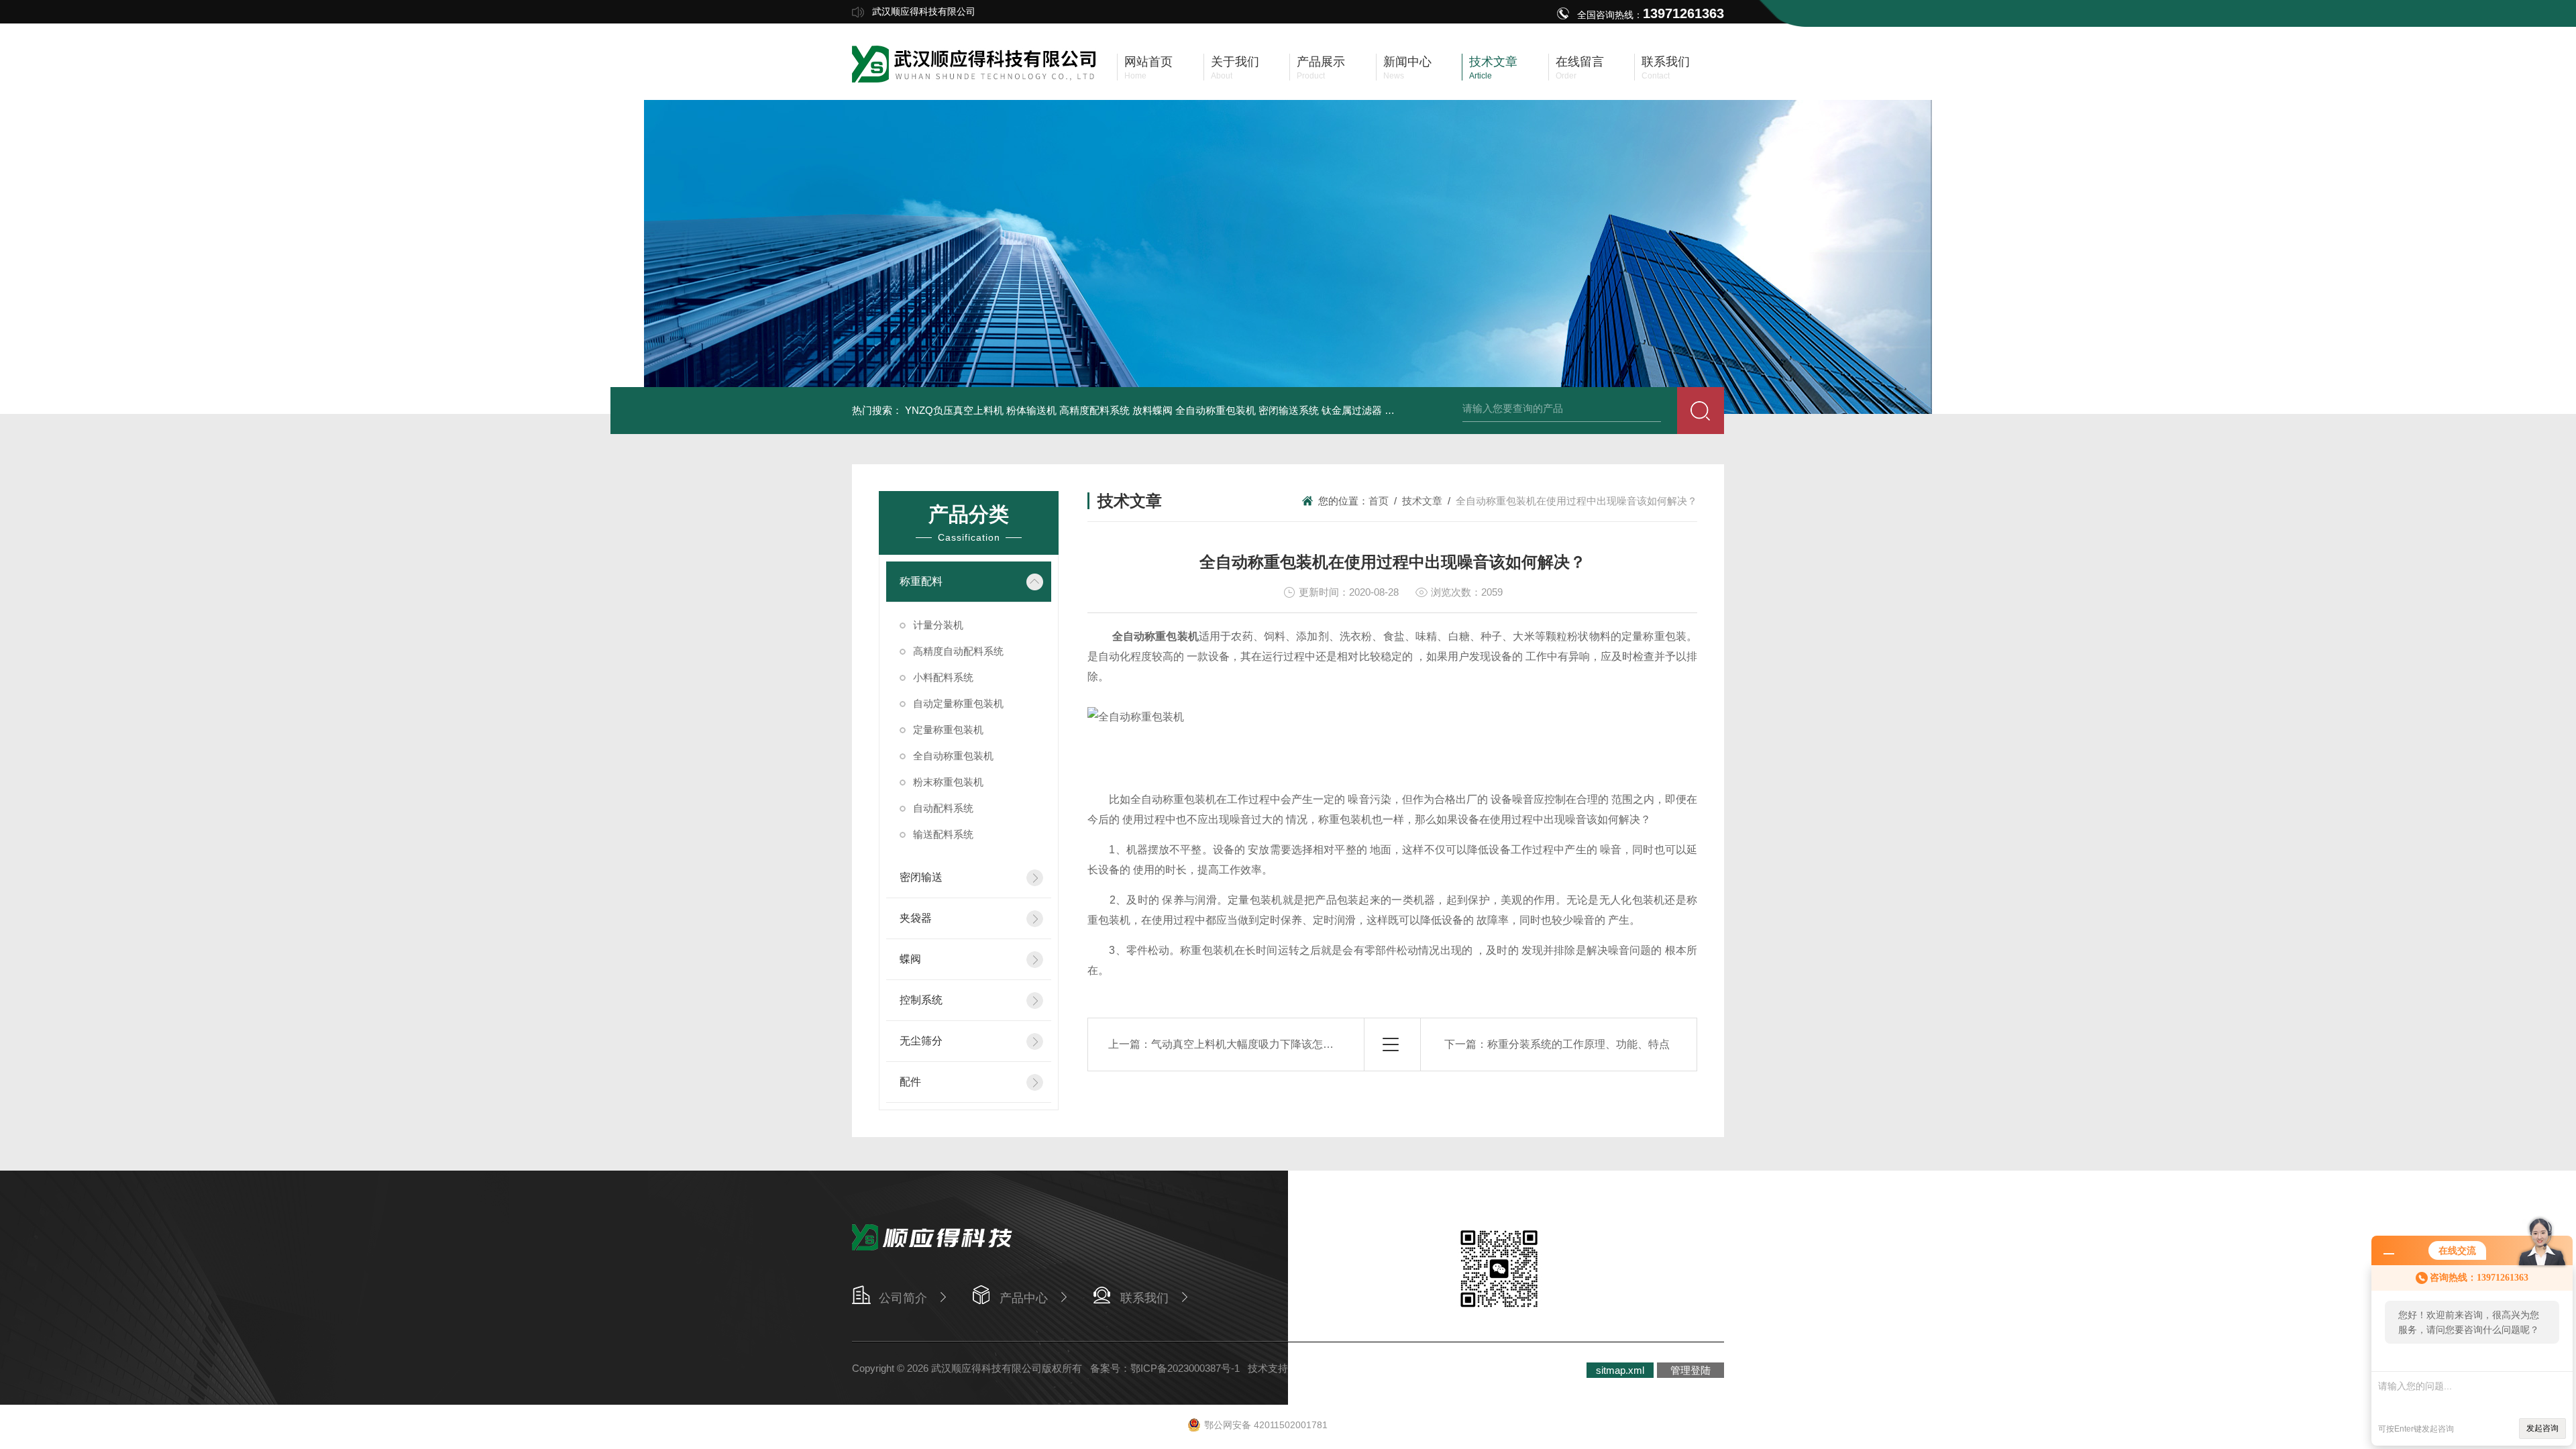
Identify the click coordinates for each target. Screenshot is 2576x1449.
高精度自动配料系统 (958, 651)
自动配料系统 (943, 808)
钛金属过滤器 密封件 (1368, 410)
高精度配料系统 (1094, 410)
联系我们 (1144, 1298)
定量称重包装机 (948, 730)
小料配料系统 (943, 677)
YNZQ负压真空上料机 (954, 410)
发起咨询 (2542, 1428)
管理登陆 (1690, 1370)
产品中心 (1024, 1298)
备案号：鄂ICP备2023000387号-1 (1165, 1368)
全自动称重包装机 (1216, 410)
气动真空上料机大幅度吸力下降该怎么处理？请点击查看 (1285, 1044)
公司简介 (903, 1298)
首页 (1379, 501)
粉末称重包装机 (948, 782)
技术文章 (1422, 501)
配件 (910, 1082)
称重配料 (921, 581)
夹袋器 (916, 918)
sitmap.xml (1620, 1370)
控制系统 (921, 1000)
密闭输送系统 (1289, 410)
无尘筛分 (921, 1041)
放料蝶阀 (1152, 410)
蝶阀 (910, 959)
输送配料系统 (943, 834)
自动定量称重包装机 (958, 703)
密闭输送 (921, 877)
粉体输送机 (1031, 410)
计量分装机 (938, 625)
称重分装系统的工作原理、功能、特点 (1578, 1044)
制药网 (1313, 1368)
